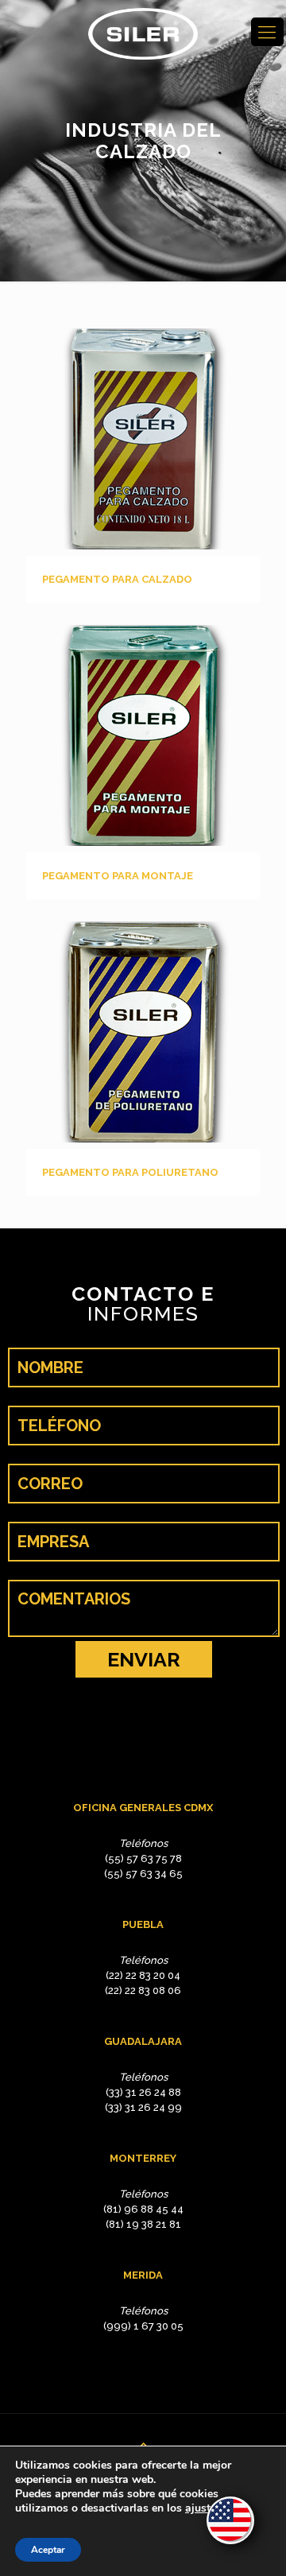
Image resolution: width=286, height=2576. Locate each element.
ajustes (203, 2508)
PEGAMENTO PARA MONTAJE (118, 876)
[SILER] (143, 34)
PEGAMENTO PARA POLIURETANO (130, 1172)
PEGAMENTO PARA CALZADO (117, 579)
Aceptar (48, 2550)
